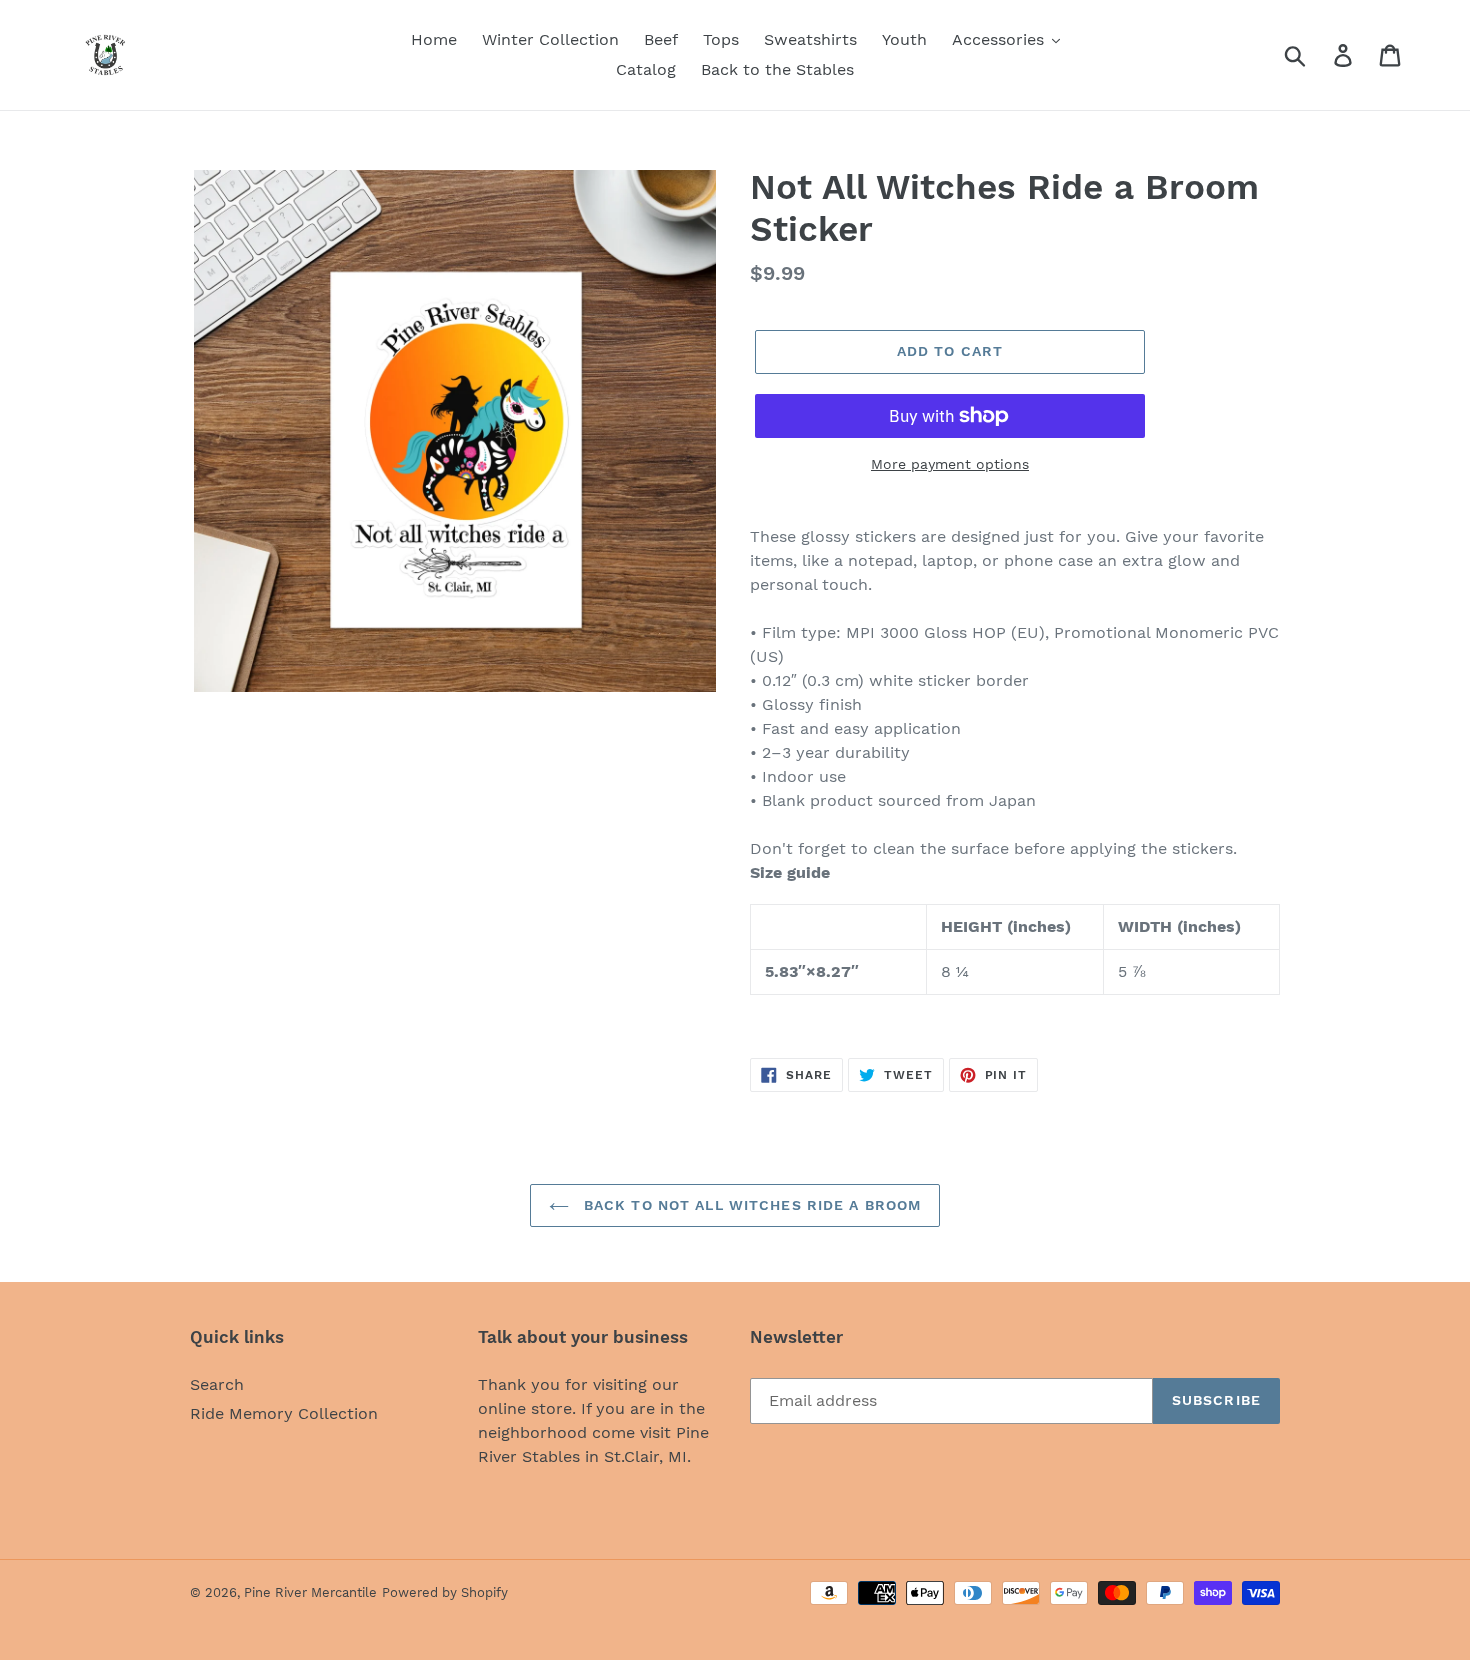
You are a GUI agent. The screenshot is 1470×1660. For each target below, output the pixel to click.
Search (217, 1384)
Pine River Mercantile (310, 1592)
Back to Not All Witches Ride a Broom (750, 1205)
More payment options (950, 464)
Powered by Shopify (445, 1592)
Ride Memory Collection (284, 1413)
